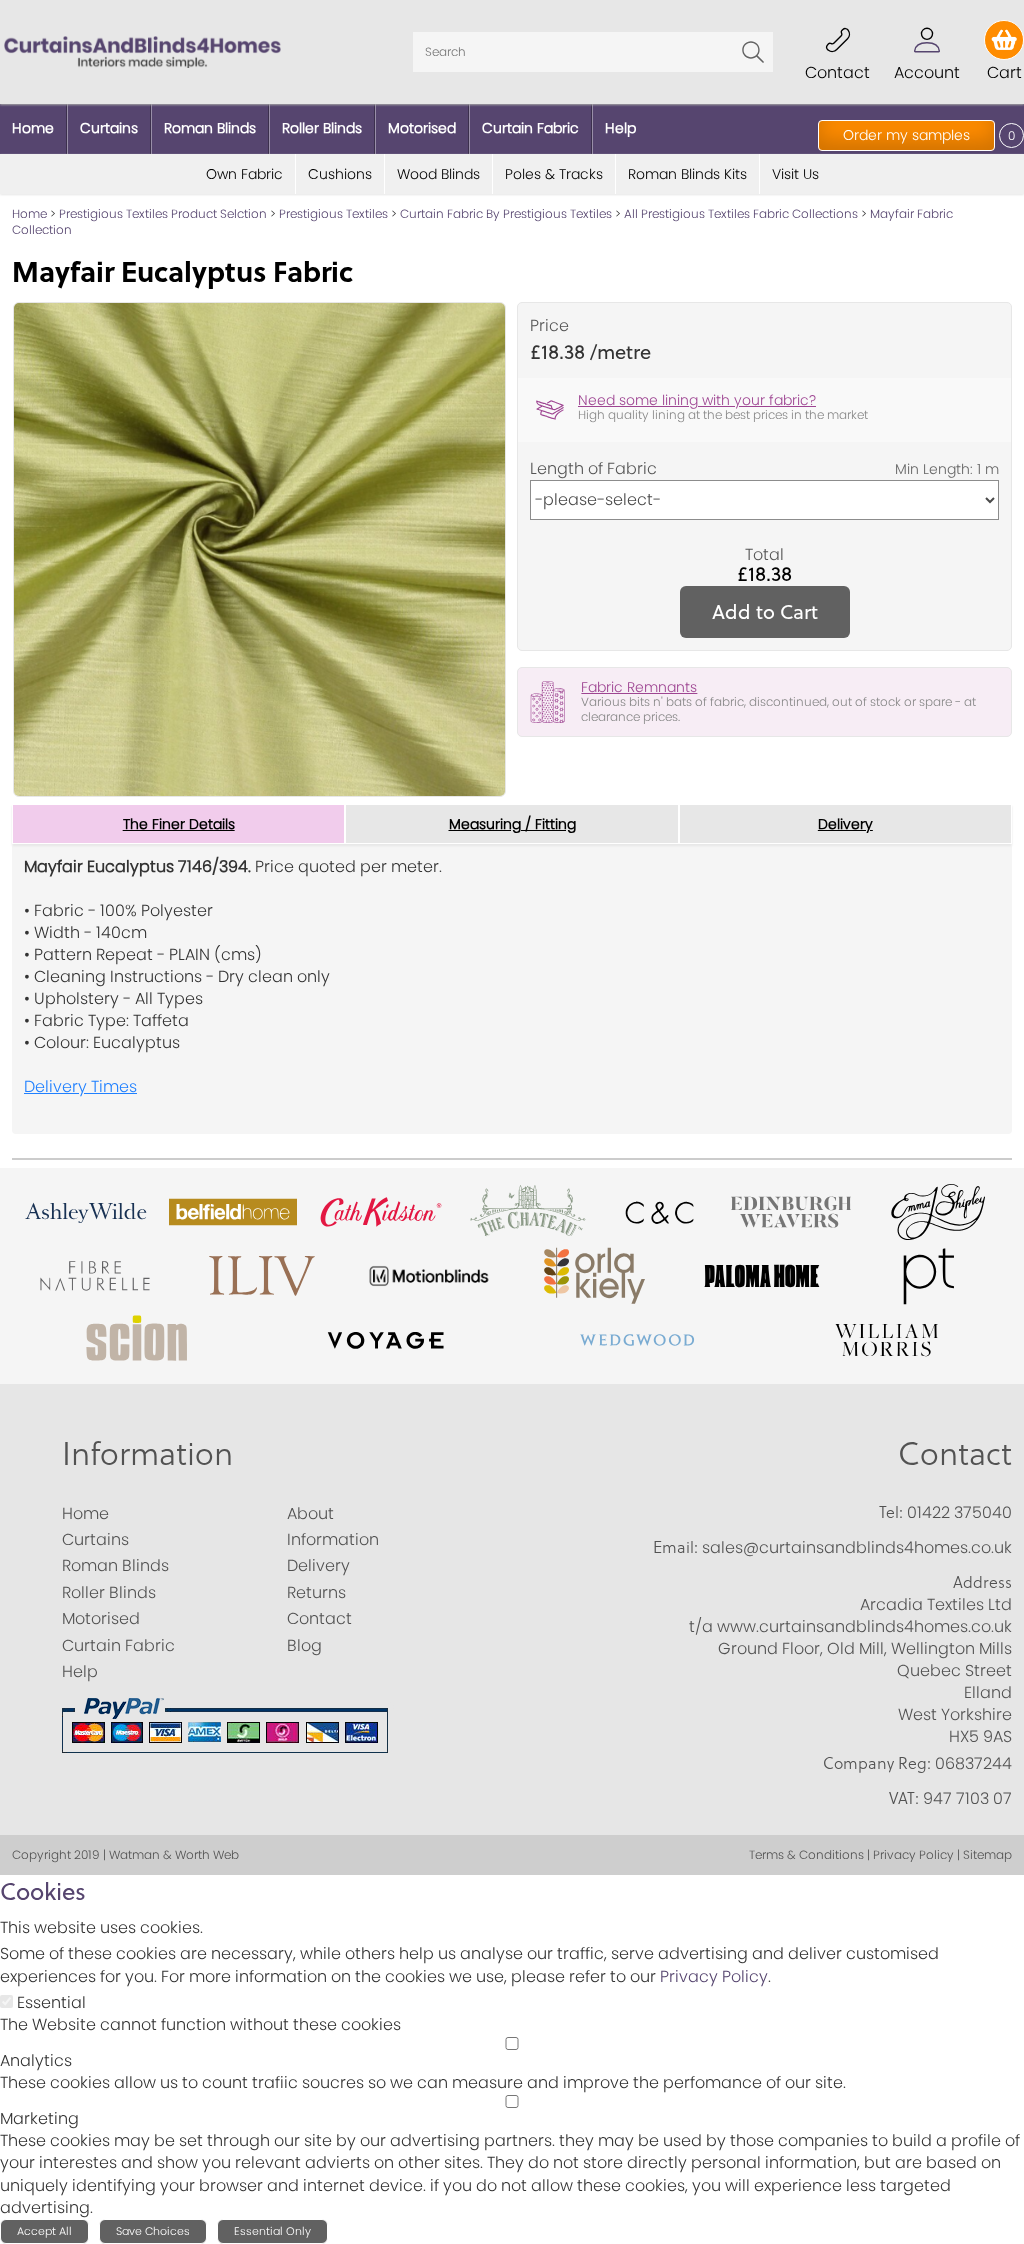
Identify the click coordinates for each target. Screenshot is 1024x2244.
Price (549, 326)
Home (29, 213)
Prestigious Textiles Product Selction (163, 213)
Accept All (44, 2231)
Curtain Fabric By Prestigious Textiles (506, 213)
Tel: (891, 1512)
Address (982, 1582)
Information (147, 1454)
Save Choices (153, 2231)
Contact (955, 1454)
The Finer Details (179, 824)
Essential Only (272, 2231)
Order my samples (906, 135)
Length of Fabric (593, 469)
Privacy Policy (714, 1976)
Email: (675, 1547)
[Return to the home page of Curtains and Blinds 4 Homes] (142, 50)
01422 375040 (959, 1512)
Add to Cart (765, 611)
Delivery (845, 824)
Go (753, 52)
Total (764, 555)
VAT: (904, 1798)
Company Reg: (877, 1763)
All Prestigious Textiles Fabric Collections (741, 213)
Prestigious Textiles (333, 213)
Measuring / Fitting (512, 824)
